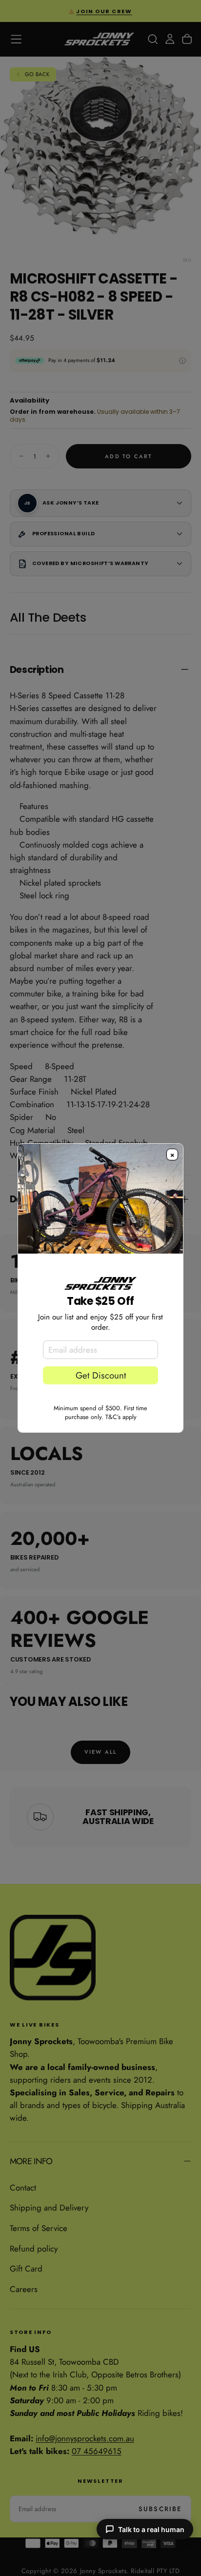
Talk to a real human (151, 2529)
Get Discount (101, 1375)
